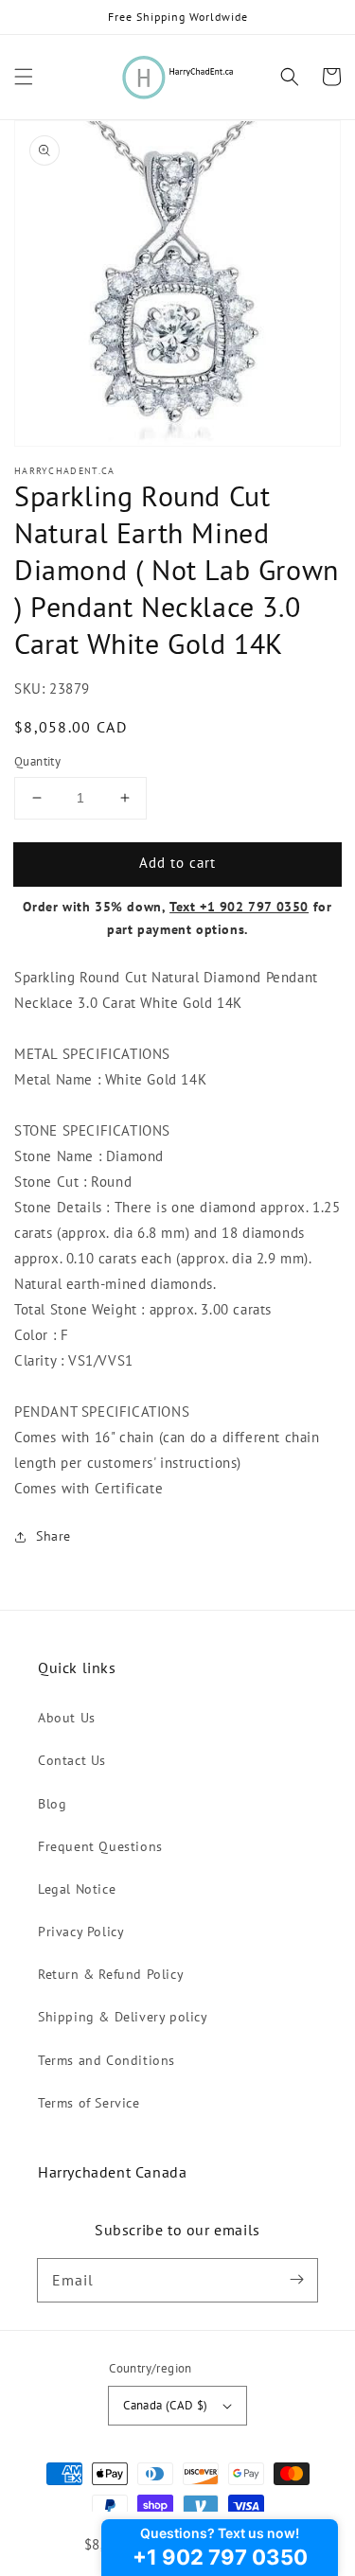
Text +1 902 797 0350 (239, 907)
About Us (67, 1718)
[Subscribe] (296, 2280)
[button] (24, 77)
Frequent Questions (100, 1846)
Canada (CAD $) (166, 2405)
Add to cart (177, 863)
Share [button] (53, 1536)
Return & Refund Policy (111, 1974)
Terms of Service (89, 2103)
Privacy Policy (81, 1932)
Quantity (37, 761)
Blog (52, 1804)
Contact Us (72, 1760)
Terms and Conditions (106, 2060)
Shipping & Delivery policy (123, 2017)
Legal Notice (77, 1889)
